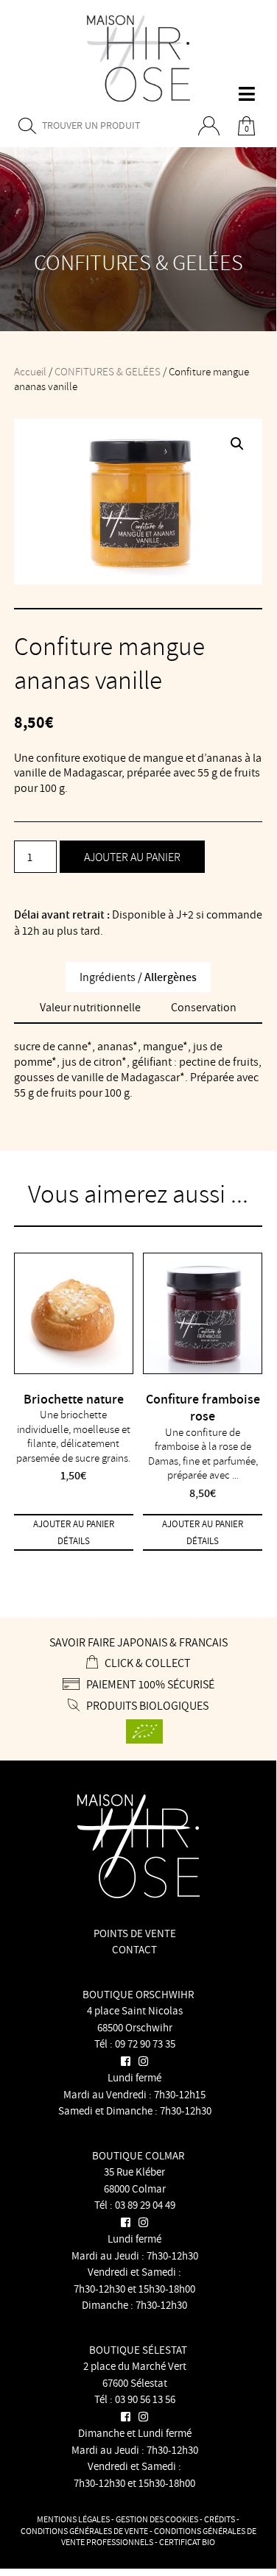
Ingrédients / (138, 977)
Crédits (220, 2519)
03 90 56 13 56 (145, 2399)
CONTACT (134, 1949)
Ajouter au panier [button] (74, 1524)
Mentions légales (73, 2519)
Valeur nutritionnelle (90, 1007)
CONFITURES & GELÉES (108, 371)
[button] (237, 444)
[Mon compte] (214, 127)
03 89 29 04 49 (145, 2205)
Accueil (30, 371)
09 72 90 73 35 (145, 2044)
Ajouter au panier (132, 857)
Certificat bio (187, 2542)
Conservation (204, 1007)
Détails (74, 1541)
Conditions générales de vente (84, 2531)
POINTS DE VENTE (135, 1933)
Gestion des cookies (157, 2519)
